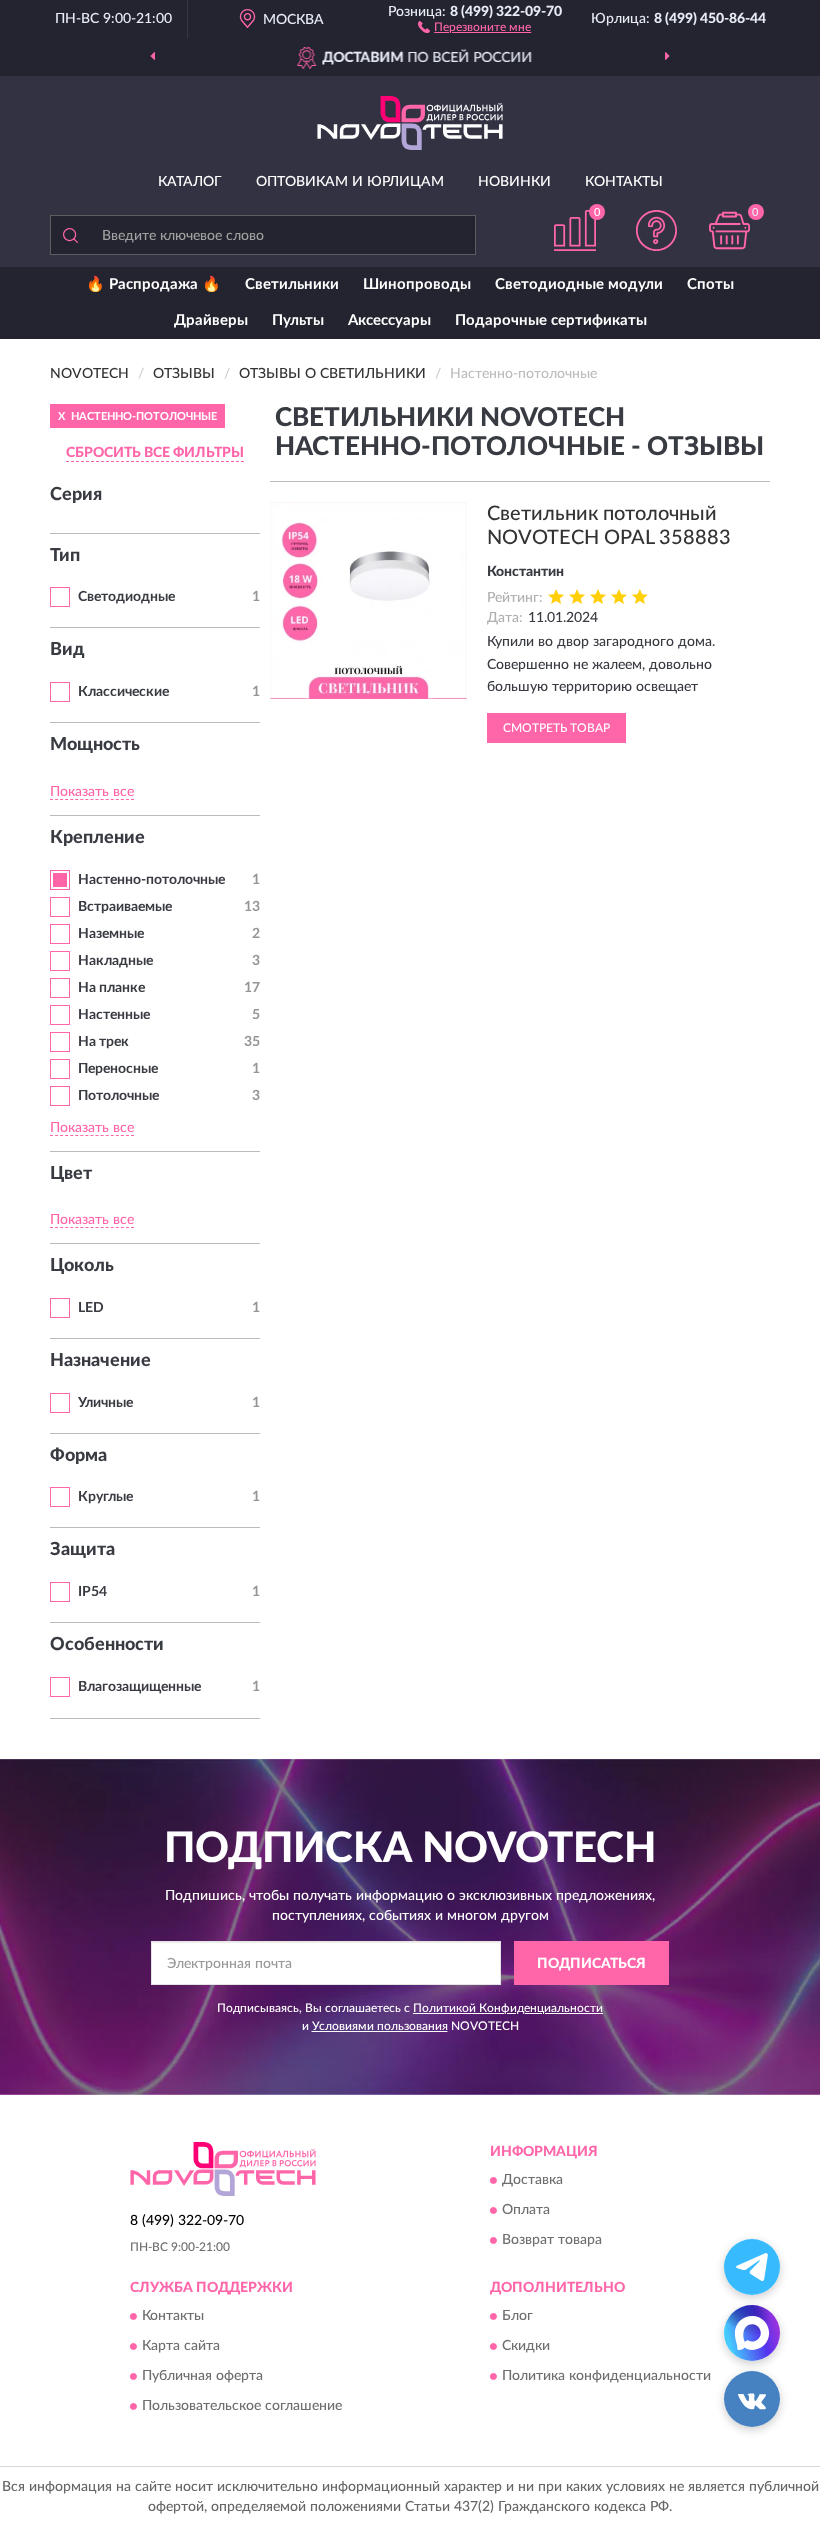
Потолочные (118, 1096)
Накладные (115, 961)
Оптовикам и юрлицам (350, 182)
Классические (123, 692)
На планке (111, 988)
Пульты (298, 320)
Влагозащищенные (139, 1687)
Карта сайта (181, 2347)
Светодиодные (126, 597)
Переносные (118, 1069)
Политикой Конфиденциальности (508, 2008)
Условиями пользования (380, 2026)
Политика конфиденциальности (606, 2377)
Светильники (292, 284)
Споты (710, 284)
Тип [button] (65, 556)
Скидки (526, 2347)
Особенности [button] (107, 1645)
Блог (517, 2317)
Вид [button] (67, 650)
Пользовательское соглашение (242, 2407)
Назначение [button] (100, 1361)
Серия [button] (76, 495)
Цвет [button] (71, 1174)
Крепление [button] (97, 838)
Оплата (526, 2211)
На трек (103, 1042)
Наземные (111, 934)
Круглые (105, 1497)
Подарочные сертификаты (551, 320)
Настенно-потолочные (151, 880)
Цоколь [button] (82, 1266)
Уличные (105, 1403)
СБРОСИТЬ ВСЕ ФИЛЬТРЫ (155, 453)
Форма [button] (78, 1456)
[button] (474, 26)
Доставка (532, 2181)
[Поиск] (70, 235)
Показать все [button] (92, 792)
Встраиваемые (125, 907)
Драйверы (211, 320)
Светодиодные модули (579, 284)
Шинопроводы (417, 284)
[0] (730, 230)
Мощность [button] (95, 745)
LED (91, 1308)
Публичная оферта (202, 2377)
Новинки (514, 182)
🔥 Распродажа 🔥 (153, 284)
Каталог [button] (190, 182)
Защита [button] (82, 1550)
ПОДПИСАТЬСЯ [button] (591, 1964)
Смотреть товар (556, 728)
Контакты (624, 182)
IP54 (92, 1592)
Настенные (114, 1015)
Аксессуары (389, 320)
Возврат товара (552, 2241)
